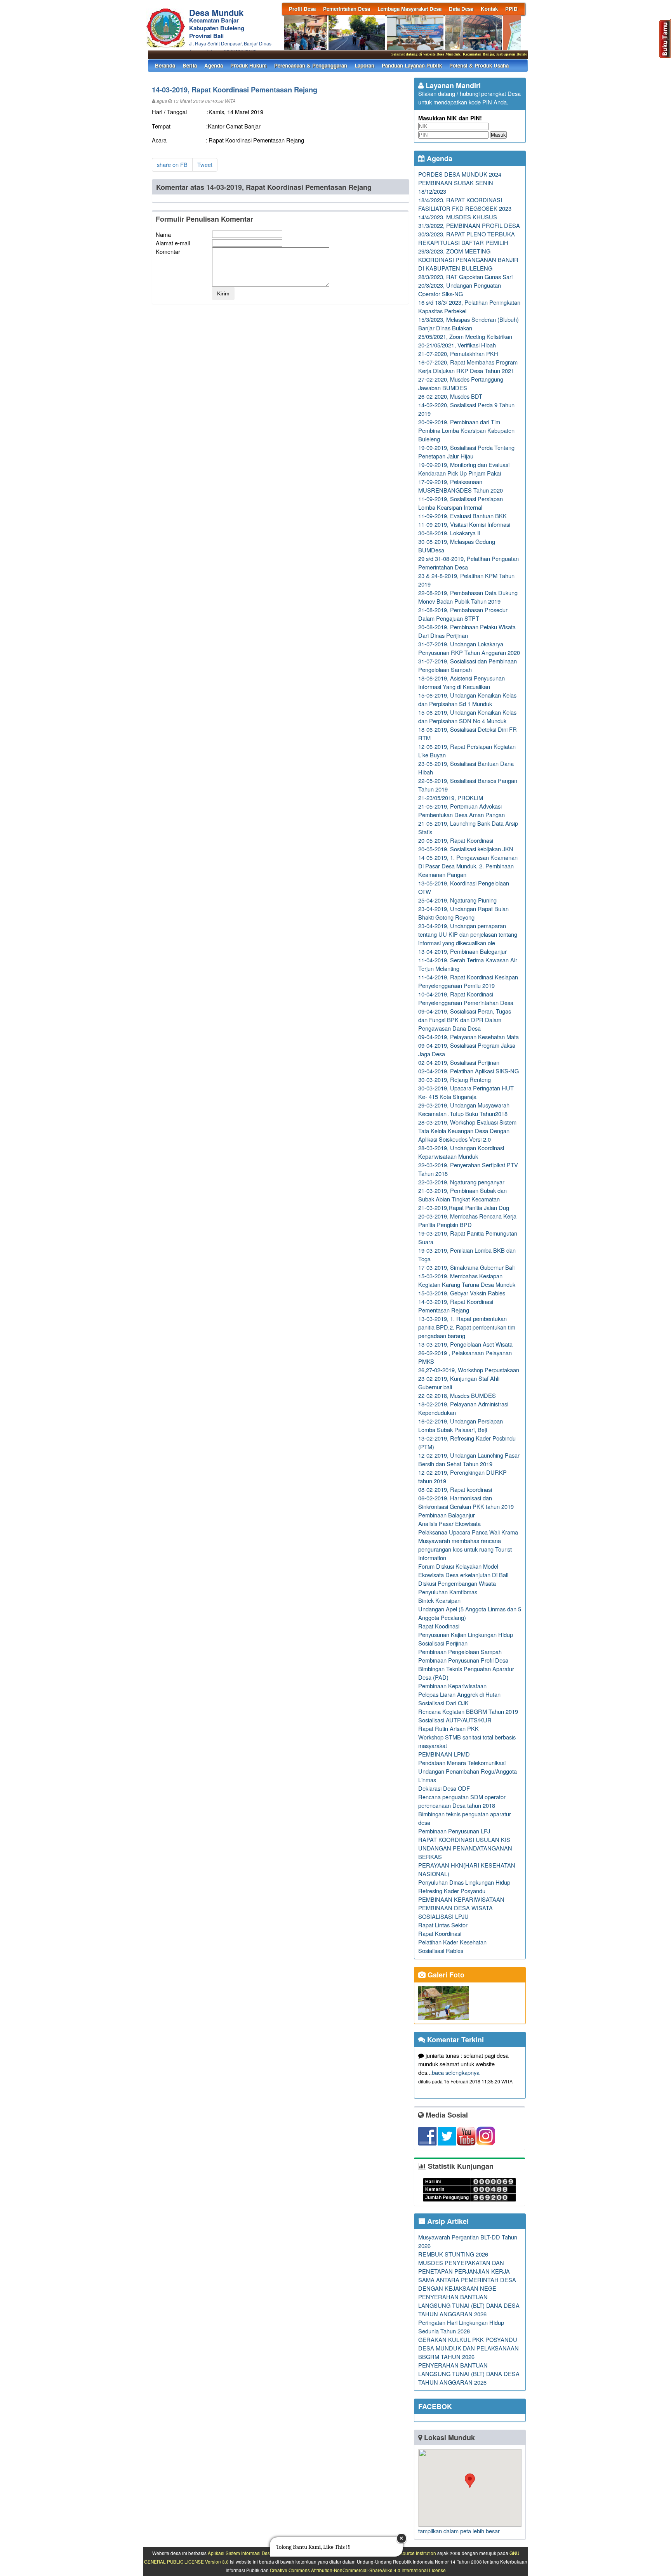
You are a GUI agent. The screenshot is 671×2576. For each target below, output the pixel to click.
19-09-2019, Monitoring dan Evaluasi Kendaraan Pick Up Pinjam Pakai (464, 469)
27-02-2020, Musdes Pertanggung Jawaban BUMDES (461, 383)
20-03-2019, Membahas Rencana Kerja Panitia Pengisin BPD (467, 1220)
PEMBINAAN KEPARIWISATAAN (461, 1899)
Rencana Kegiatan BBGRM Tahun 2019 (468, 1711)
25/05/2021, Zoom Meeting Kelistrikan (465, 336)
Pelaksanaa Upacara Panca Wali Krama (468, 1532)
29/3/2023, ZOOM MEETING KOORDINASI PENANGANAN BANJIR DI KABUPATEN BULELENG (468, 260)
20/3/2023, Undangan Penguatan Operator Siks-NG (460, 289)
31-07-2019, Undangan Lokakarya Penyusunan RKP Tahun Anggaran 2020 (469, 648)
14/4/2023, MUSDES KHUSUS (458, 217)
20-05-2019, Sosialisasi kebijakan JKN (466, 849)
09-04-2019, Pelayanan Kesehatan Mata (468, 1037)
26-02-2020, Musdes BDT (450, 396)
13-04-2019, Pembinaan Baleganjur (462, 951)
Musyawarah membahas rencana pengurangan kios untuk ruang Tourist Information (465, 1549)
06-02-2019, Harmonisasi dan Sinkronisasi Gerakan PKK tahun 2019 (466, 1502)
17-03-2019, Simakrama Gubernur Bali (466, 1267)
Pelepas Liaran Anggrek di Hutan (459, 1694)
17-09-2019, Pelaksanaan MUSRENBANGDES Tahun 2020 (461, 486)
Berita (190, 65)
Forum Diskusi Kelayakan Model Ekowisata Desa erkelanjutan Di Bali (463, 1570)
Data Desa (461, 9)
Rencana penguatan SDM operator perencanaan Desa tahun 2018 (462, 1801)
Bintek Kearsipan (439, 1600)
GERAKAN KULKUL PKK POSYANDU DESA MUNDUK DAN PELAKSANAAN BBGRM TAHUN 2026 (468, 2348)
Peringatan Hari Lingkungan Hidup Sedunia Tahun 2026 (461, 2327)
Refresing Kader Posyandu (452, 1891)
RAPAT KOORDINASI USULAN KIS (464, 1839)
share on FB (172, 164)
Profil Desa (302, 9)
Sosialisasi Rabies (441, 1950)
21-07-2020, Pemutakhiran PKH (458, 353)
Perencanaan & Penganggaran (311, 65)
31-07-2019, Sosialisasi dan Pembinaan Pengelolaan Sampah (468, 665)
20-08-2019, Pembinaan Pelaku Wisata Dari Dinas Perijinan (467, 631)
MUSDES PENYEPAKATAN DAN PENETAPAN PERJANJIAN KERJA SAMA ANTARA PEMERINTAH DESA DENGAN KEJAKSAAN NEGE (467, 2275)
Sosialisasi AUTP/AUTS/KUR (455, 1720)
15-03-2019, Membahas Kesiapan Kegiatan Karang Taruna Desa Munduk (467, 1280)
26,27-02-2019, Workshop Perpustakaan (469, 1370)
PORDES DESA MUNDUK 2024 (460, 174)
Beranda (165, 65)
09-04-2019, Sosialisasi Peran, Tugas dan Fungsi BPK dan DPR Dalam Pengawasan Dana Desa (465, 1020)
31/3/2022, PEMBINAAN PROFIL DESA (469, 225)
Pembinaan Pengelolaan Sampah (460, 1652)
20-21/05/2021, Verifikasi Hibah (457, 345)
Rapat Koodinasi (439, 1626)
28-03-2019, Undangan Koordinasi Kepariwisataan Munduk (461, 1152)
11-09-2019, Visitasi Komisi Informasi (464, 524)
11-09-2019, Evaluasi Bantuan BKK (462, 516)
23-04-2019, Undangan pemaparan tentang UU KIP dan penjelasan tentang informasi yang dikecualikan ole (468, 934)
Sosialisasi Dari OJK (443, 1703)
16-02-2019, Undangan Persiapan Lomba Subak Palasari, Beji (461, 1425)
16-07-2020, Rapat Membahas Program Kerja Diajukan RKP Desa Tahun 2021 (468, 366)
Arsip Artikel (447, 2221)
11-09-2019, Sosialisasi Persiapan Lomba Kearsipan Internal (461, 503)
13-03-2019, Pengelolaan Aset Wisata (465, 1344)
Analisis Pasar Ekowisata (449, 1523)
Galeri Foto (445, 1975)
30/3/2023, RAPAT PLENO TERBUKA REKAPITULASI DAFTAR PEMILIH (467, 238)
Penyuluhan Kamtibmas (448, 1592)
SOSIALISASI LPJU (443, 1916)
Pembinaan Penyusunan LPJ (454, 1831)
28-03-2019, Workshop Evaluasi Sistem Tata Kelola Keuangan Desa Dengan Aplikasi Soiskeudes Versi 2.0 (467, 1131)
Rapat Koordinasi (440, 1933)
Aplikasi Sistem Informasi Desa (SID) (246, 2553)
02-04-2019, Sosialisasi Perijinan (459, 1062)
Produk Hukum (249, 65)
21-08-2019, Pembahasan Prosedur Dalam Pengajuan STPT (463, 614)
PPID (511, 9)
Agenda (214, 65)
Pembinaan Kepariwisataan (452, 1686)
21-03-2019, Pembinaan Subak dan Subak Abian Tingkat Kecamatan (462, 1195)
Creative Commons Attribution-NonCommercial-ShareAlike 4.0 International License (358, 2570)
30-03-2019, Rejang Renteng (455, 1079)
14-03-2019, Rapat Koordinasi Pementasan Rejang (456, 1306)
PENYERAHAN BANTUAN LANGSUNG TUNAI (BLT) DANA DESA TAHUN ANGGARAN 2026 (469, 2305)
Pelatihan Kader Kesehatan (452, 1942)
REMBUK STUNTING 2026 (453, 2254)
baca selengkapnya (456, 2072)
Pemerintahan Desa (347, 9)
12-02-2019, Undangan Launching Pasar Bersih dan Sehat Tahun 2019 (469, 1459)
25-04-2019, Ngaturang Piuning (457, 900)
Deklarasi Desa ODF (444, 1788)
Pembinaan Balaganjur (447, 1515)
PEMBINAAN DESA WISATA (455, 1908)
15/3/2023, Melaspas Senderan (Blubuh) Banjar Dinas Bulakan (468, 324)
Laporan (364, 65)
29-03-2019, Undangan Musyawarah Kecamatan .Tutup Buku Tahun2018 (464, 1109)
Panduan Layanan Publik (412, 65)
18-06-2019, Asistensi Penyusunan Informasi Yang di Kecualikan (462, 682)
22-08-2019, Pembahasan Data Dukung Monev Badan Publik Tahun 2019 (468, 597)
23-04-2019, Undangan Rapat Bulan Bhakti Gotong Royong (463, 913)
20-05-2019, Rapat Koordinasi (456, 840)
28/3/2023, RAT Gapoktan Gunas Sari (465, 277)
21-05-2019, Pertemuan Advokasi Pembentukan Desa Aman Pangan (462, 810)
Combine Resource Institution (405, 2553)
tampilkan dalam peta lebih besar (459, 2531)
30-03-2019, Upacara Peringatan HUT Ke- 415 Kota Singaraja (466, 1092)
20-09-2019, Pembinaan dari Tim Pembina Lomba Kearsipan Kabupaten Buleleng (466, 430)
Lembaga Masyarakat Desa (409, 9)
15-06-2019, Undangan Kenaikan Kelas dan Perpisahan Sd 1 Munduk (467, 699)
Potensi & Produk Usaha (479, 65)
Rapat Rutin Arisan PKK (448, 1728)
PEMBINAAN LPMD (444, 1754)
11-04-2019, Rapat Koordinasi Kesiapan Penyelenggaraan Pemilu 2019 (468, 981)
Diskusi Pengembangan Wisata (457, 1583)
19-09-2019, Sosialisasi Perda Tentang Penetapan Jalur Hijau (466, 452)
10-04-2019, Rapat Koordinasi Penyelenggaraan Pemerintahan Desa (466, 998)
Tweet (205, 164)
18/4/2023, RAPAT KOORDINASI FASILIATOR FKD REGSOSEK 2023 (465, 204)
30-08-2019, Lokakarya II (449, 533)
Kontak (489, 9)
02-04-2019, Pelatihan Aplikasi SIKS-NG (468, 1071)
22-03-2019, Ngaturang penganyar (461, 1182)
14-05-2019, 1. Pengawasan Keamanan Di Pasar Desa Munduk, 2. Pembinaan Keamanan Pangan (468, 866)
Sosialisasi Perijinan (443, 1643)
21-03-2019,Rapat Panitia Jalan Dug (464, 1207)
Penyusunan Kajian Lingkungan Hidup (466, 1634)
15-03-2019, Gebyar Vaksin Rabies (462, 1293)
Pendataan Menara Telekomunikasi (462, 1763)
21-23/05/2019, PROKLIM (451, 798)
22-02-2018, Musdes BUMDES (457, 1395)
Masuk (498, 135)
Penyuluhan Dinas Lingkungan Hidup (464, 1882)
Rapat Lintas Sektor (443, 1925)
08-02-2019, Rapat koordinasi (455, 1489)
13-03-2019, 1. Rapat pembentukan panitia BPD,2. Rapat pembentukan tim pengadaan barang (467, 1327)
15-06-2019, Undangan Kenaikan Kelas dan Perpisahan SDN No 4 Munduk (467, 716)
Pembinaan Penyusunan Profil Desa (463, 1660)
